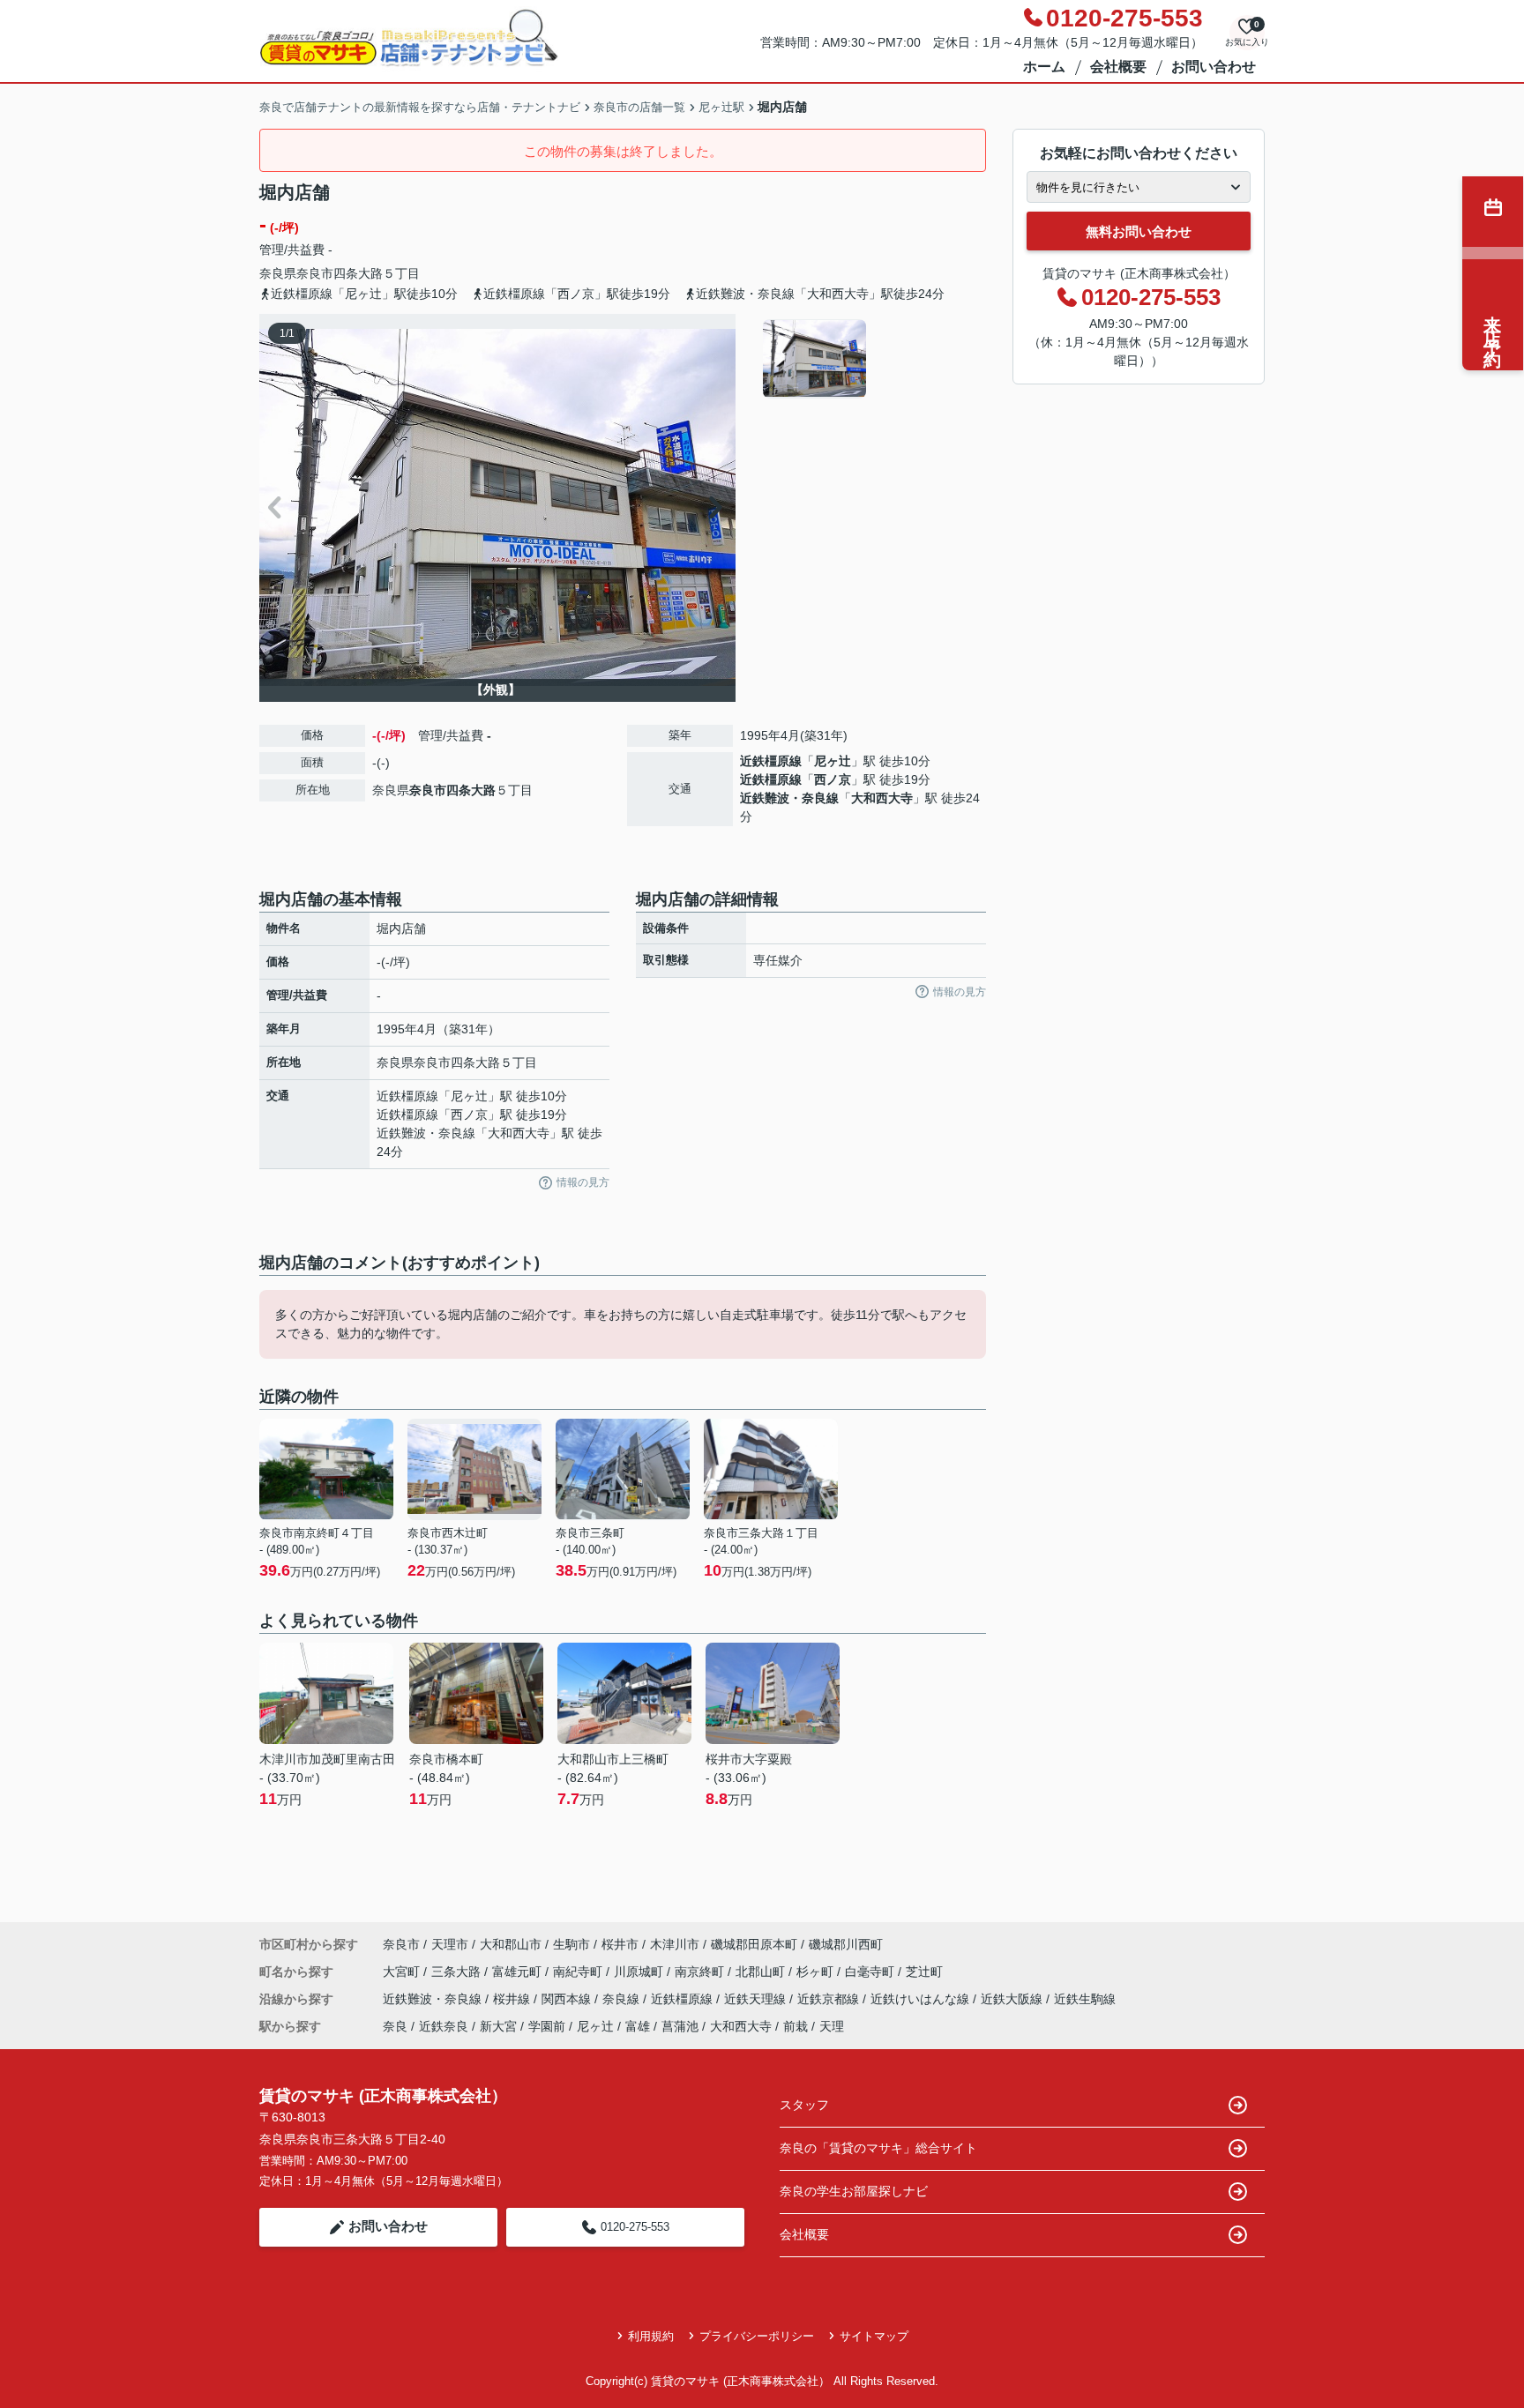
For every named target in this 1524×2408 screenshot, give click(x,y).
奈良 (395, 2026)
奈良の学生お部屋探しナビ (854, 2191)
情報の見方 (583, 1182)
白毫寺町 (871, 1972)
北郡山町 (762, 1972)
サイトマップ (874, 2336)
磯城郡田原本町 (754, 1944)
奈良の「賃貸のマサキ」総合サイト (878, 2148)
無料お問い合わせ (1139, 231)
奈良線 (623, 1999)
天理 (832, 2026)
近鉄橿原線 (771, 761)
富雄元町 (519, 1972)
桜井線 (513, 1999)
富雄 (638, 2026)
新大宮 (498, 2026)
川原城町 (640, 1972)
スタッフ (804, 2105)
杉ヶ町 (817, 1972)
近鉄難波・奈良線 (789, 798)
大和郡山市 (511, 1944)
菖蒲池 (680, 2026)
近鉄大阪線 (1013, 1999)
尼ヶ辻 (833, 761)
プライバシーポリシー (757, 2336)
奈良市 (315, 273)
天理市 (450, 1944)
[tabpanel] (872, 359)
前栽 (796, 2026)
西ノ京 (833, 779)
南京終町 (701, 1972)
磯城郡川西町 (846, 1944)
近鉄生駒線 (1085, 1999)
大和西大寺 (882, 798)
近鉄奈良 (444, 2026)
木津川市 (675, 1944)
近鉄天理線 (757, 1999)
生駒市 (571, 1944)
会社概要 (1118, 67)
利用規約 (651, 2336)
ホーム (1044, 67)
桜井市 (620, 1944)
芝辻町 (924, 1972)
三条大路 (458, 1972)
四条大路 (358, 273)
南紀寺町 (579, 1972)
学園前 (547, 2026)
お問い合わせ (1214, 67)
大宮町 (403, 1972)
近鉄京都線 (830, 1999)
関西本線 (568, 1999)
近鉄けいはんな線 (922, 1999)
